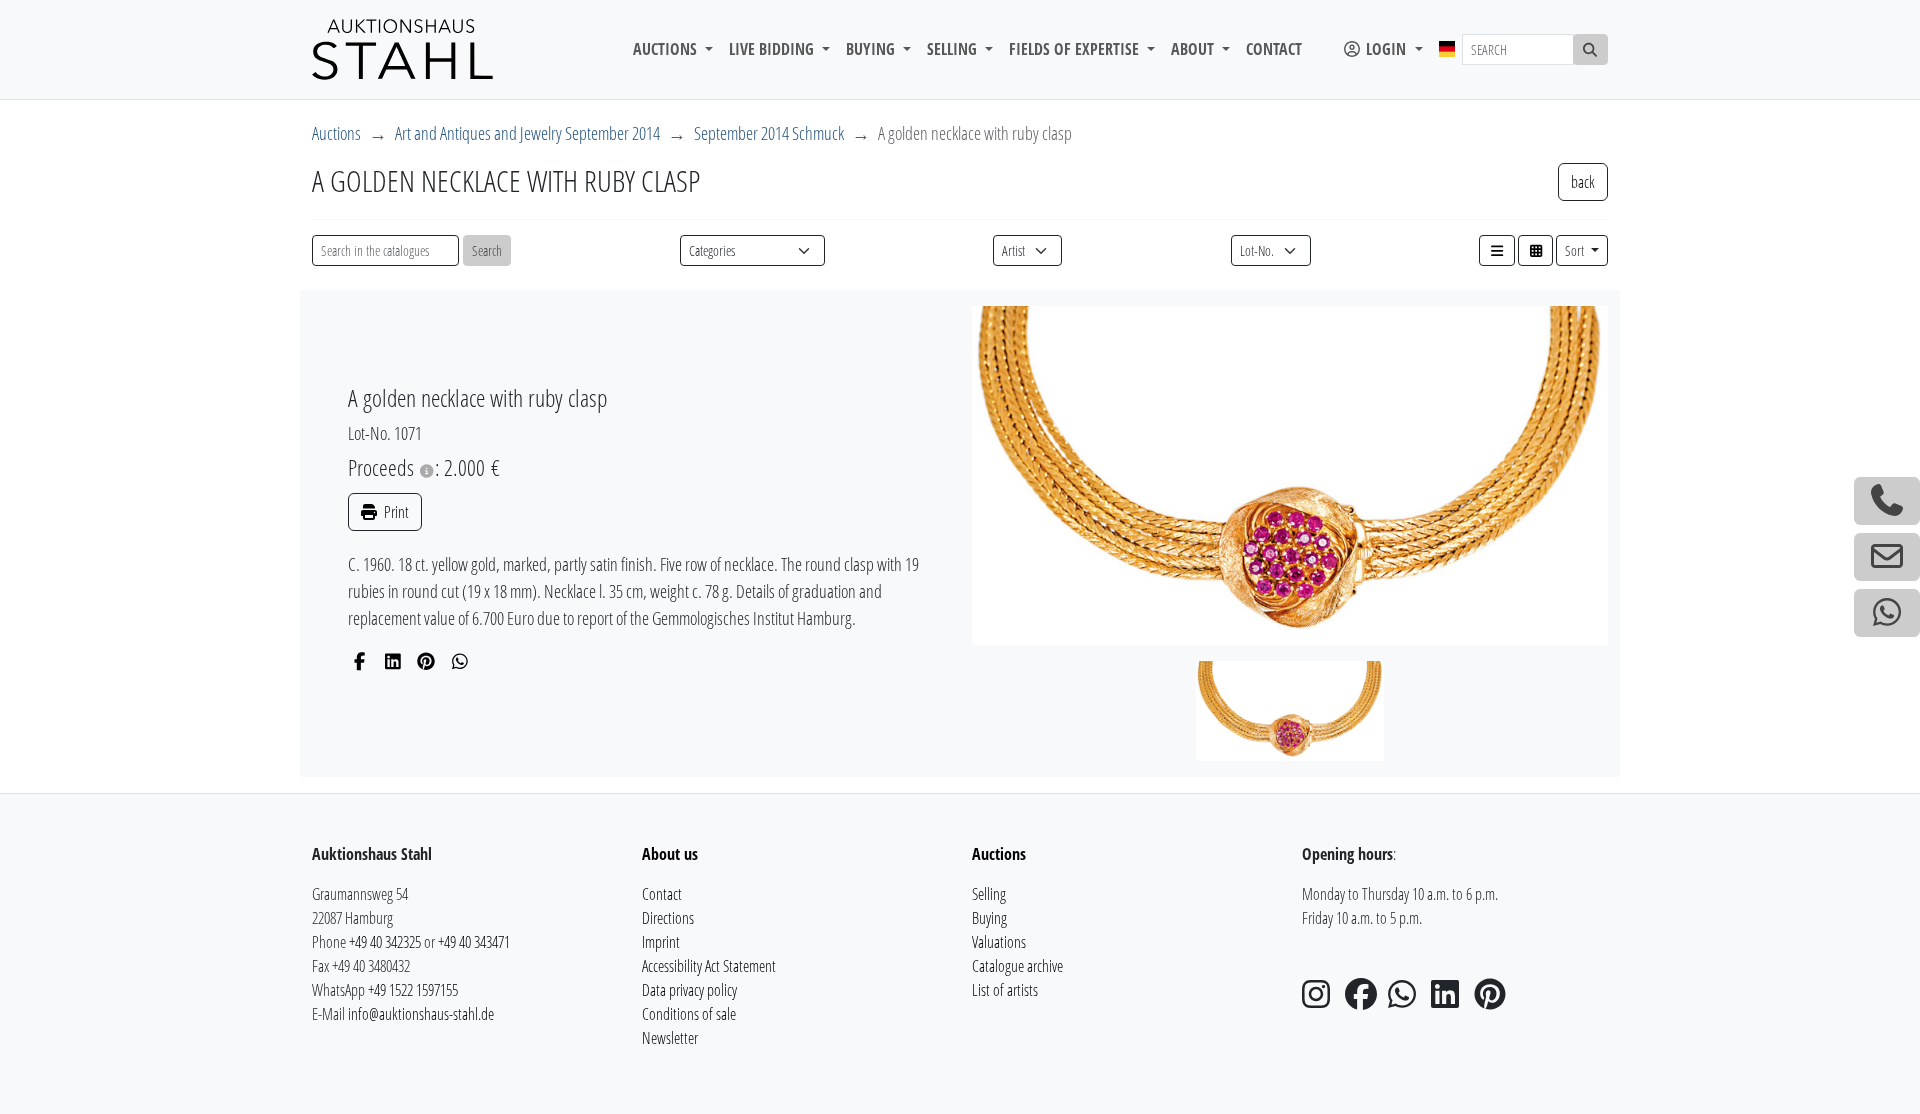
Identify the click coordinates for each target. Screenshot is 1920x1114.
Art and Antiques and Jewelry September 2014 (527, 133)
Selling (989, 894)
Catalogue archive (1017, 966)
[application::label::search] (1591, 49)
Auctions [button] (667, 49)
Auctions (336, 133)
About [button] (1194, 49)
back (1583, 182)
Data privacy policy (689, 990)
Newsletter (670, 1038)
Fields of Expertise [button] (1076, 49)
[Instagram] (1322, 1000)
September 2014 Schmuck (769, 133)
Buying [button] (872, 49)
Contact (1274, 49)
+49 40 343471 (474, 942)
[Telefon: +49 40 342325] (1887, 501)
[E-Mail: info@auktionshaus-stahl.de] (1887, 557)
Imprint (661, 942)
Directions (668, 918)
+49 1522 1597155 (413, 990)
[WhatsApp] (460, 661)
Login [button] (1386, 49)
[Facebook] (359, 661)
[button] (1497, 250)
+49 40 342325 (385, 942)
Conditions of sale (689, 1014)
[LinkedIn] (393, 661)
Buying (989, 918)
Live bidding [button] (773, 49)
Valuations (999, 942)
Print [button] (395, 512)
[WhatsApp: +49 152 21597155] (1887, 613)
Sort (1576, 250)
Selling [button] (954, 49)
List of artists (1005, 990)
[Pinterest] (426, 661)
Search (487, 250)
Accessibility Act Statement (709, 966)
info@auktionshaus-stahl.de (421, 1014)
